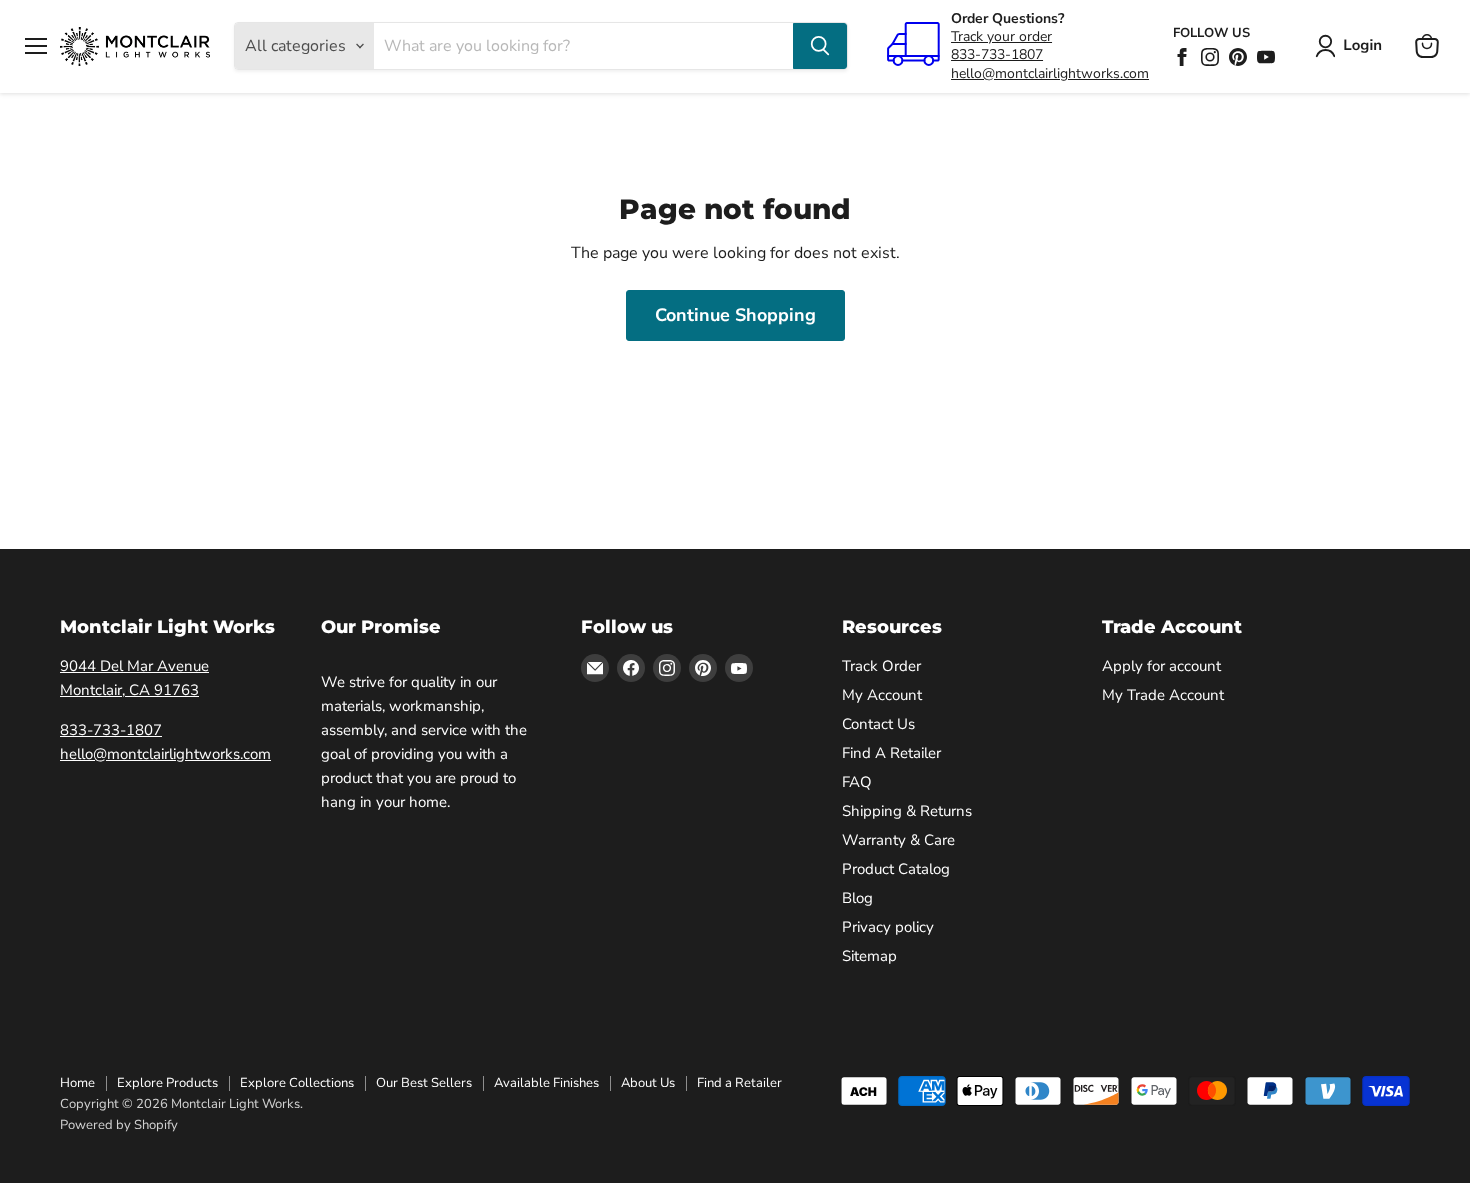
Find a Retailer (739, 1083)
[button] (1352, 46)
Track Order (881, 666)
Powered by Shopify (119, 1125)
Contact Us (878, 724)
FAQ (857, 782)
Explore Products (167, 1083)
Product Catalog (896, 869)
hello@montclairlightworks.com (1050, 73)
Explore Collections (297, 1083)
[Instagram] (1210, 57)
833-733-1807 (997, 54)
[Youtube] (1266, 57)
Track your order (1001, 36)
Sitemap (869, 956)
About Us (648, 1083)
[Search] (820, 46)
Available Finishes (546, 1083)
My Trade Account (1163, 695)
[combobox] (583, 46)
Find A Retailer (891, 753)
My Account (882, 695)
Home (77, 1083)
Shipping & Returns (907, 811)
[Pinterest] (1238, 57)
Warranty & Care (898, 840)
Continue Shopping (735, 315)
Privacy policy (888, 927)
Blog (857, 898)
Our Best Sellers (424, 1083)
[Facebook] (1182, 57)
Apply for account (1161, 666)
